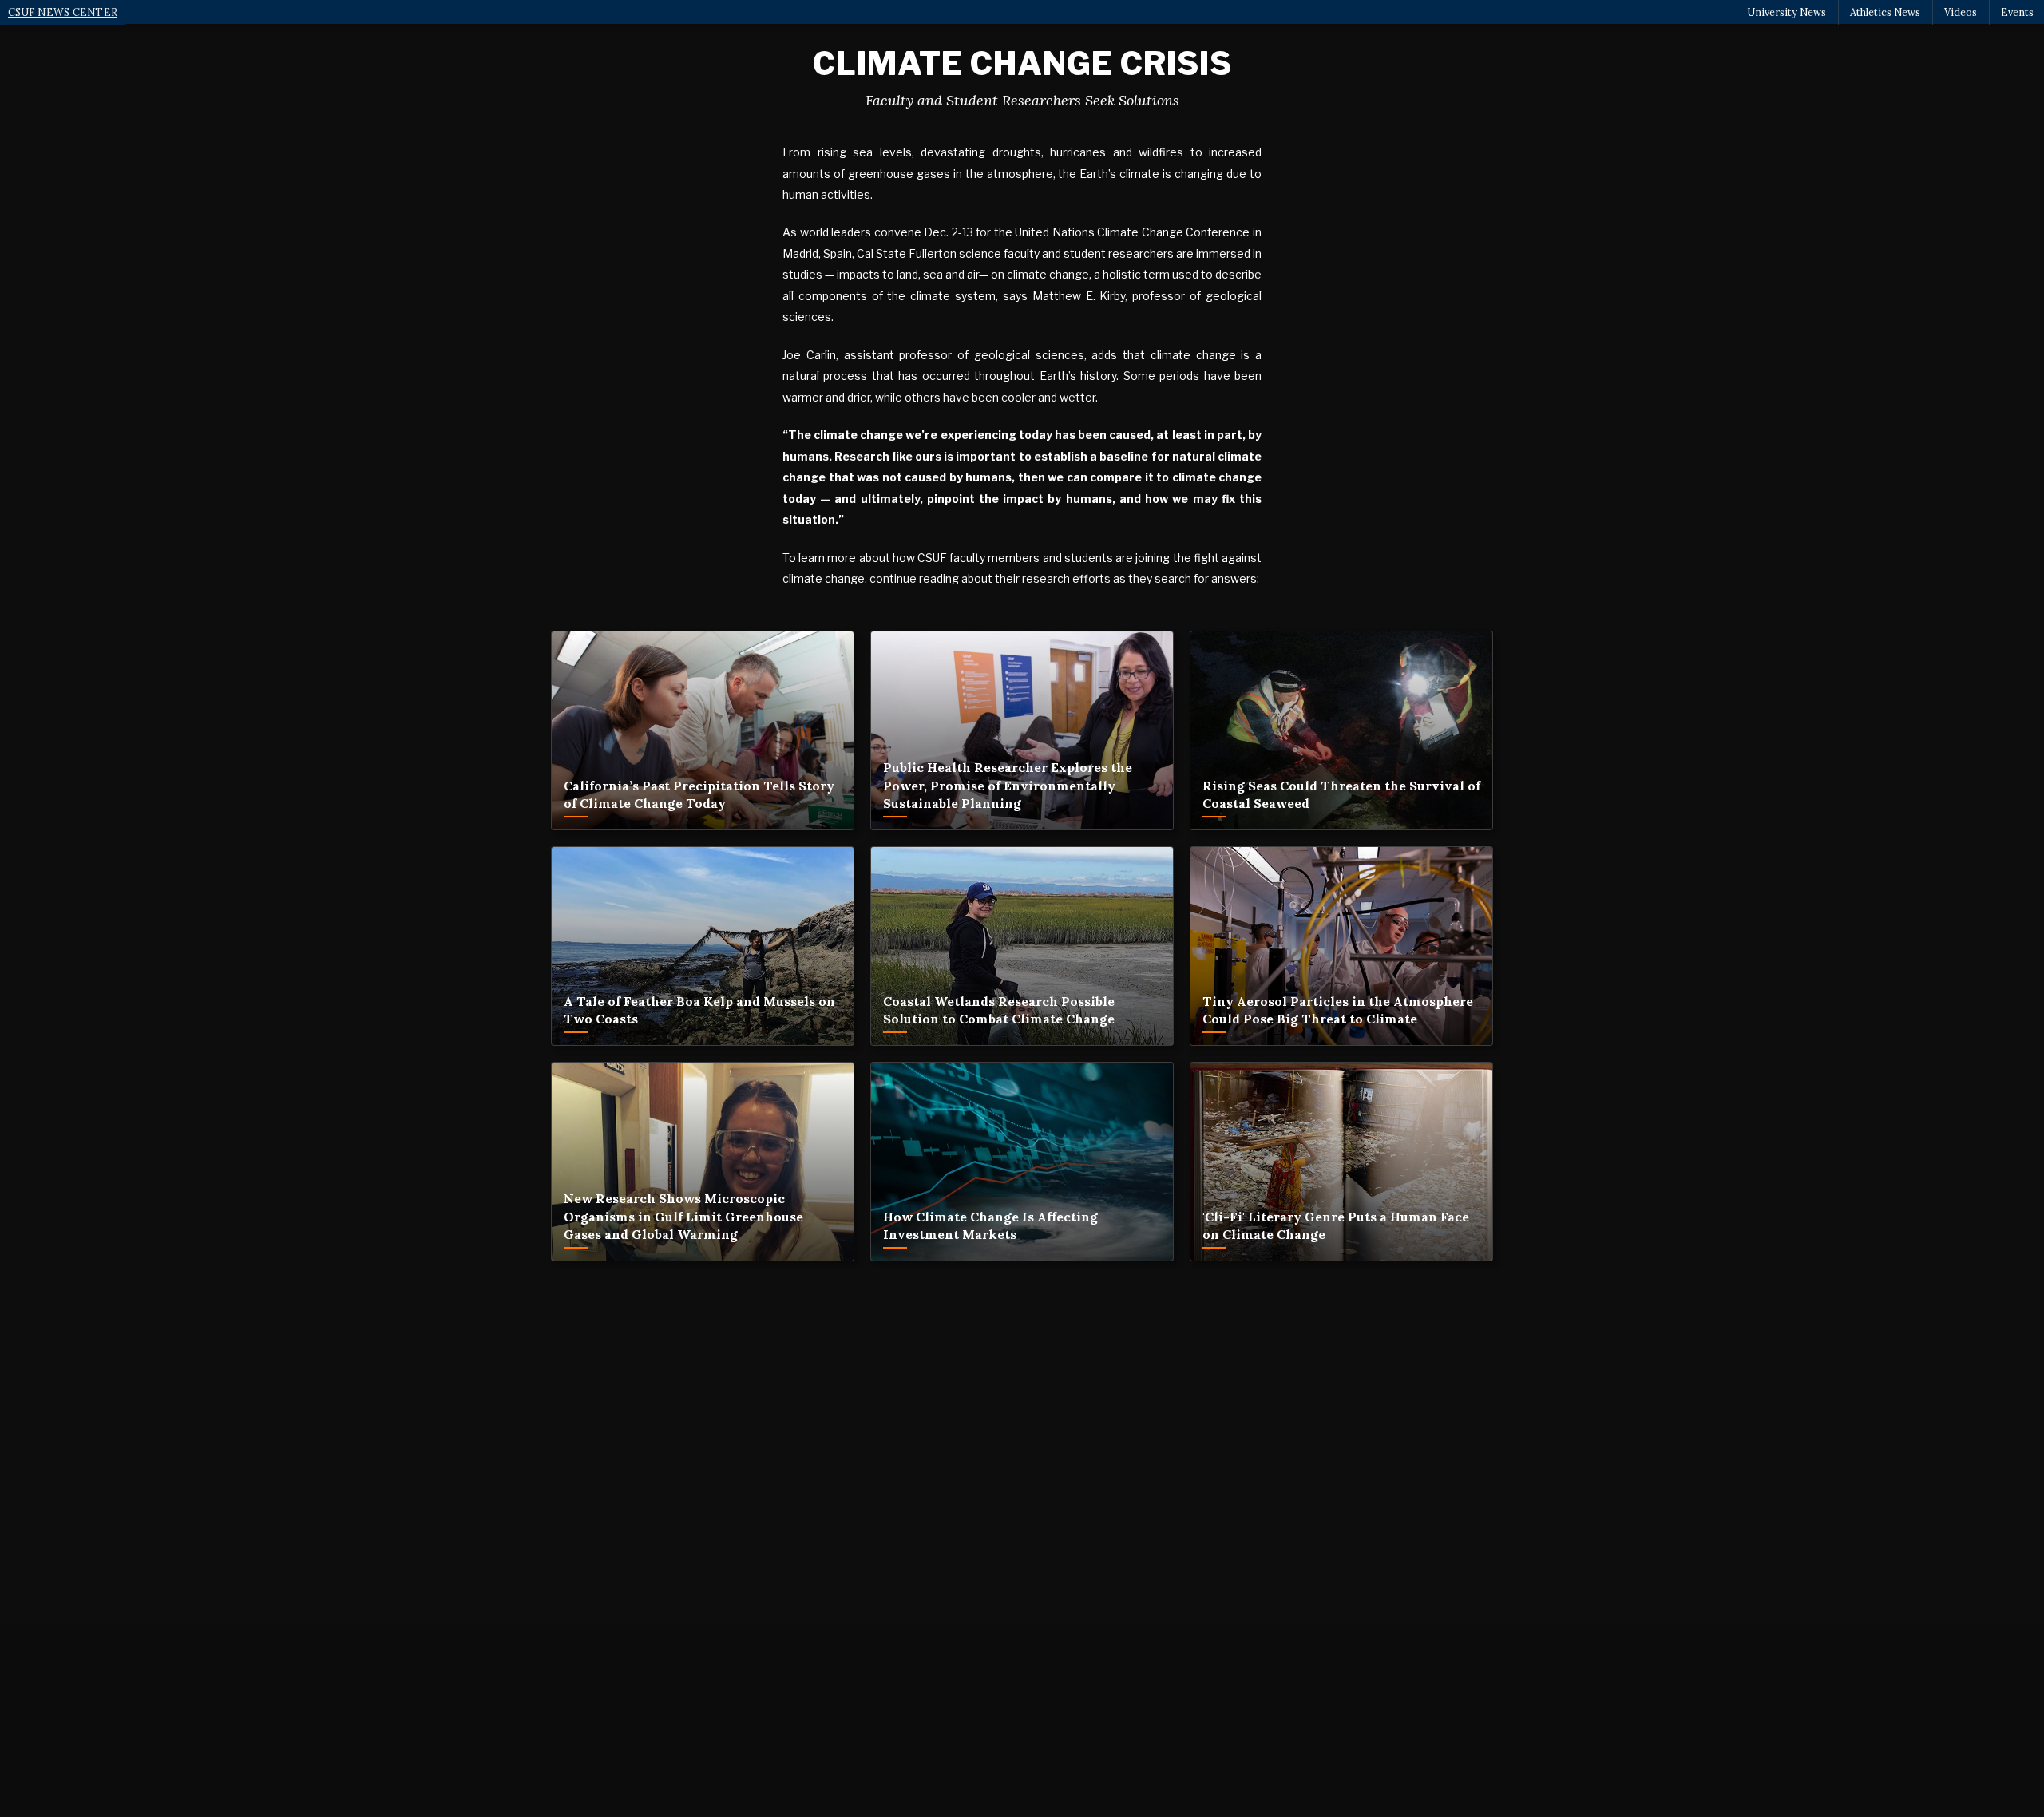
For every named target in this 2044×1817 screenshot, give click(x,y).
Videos (1961, 12)
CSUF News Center (63, 12)
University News (1787, 12)
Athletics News (1885, 12)
